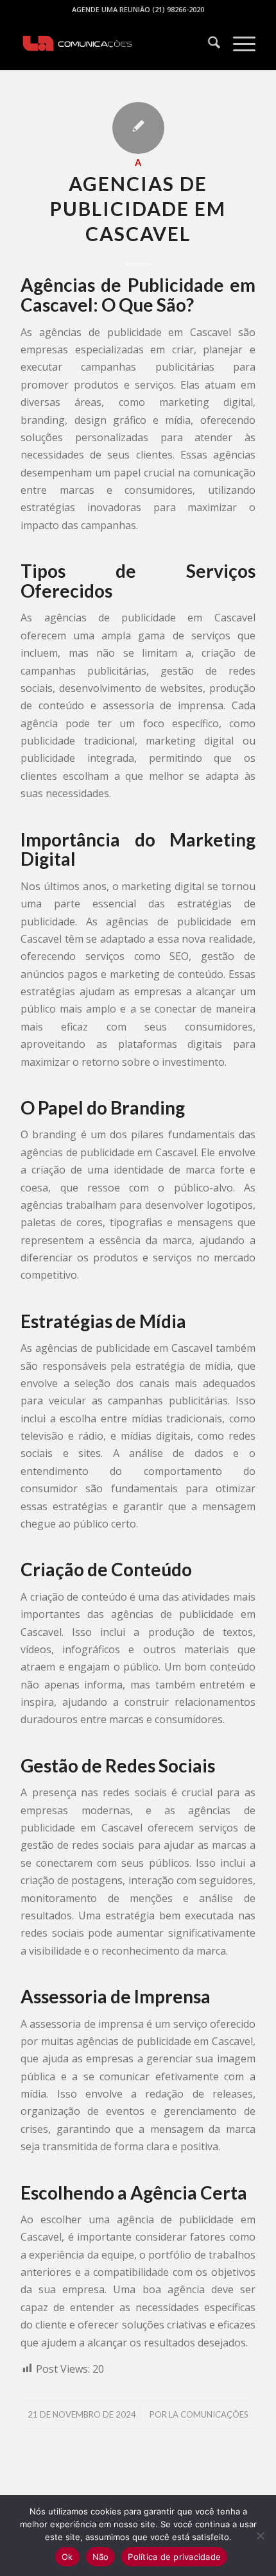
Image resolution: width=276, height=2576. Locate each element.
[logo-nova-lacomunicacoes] (114, 44)
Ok (67, 2557)
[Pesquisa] (208, 44)
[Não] (260, 2536)
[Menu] (238, 44)
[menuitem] (208, 44)
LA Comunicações (209, 2414)
